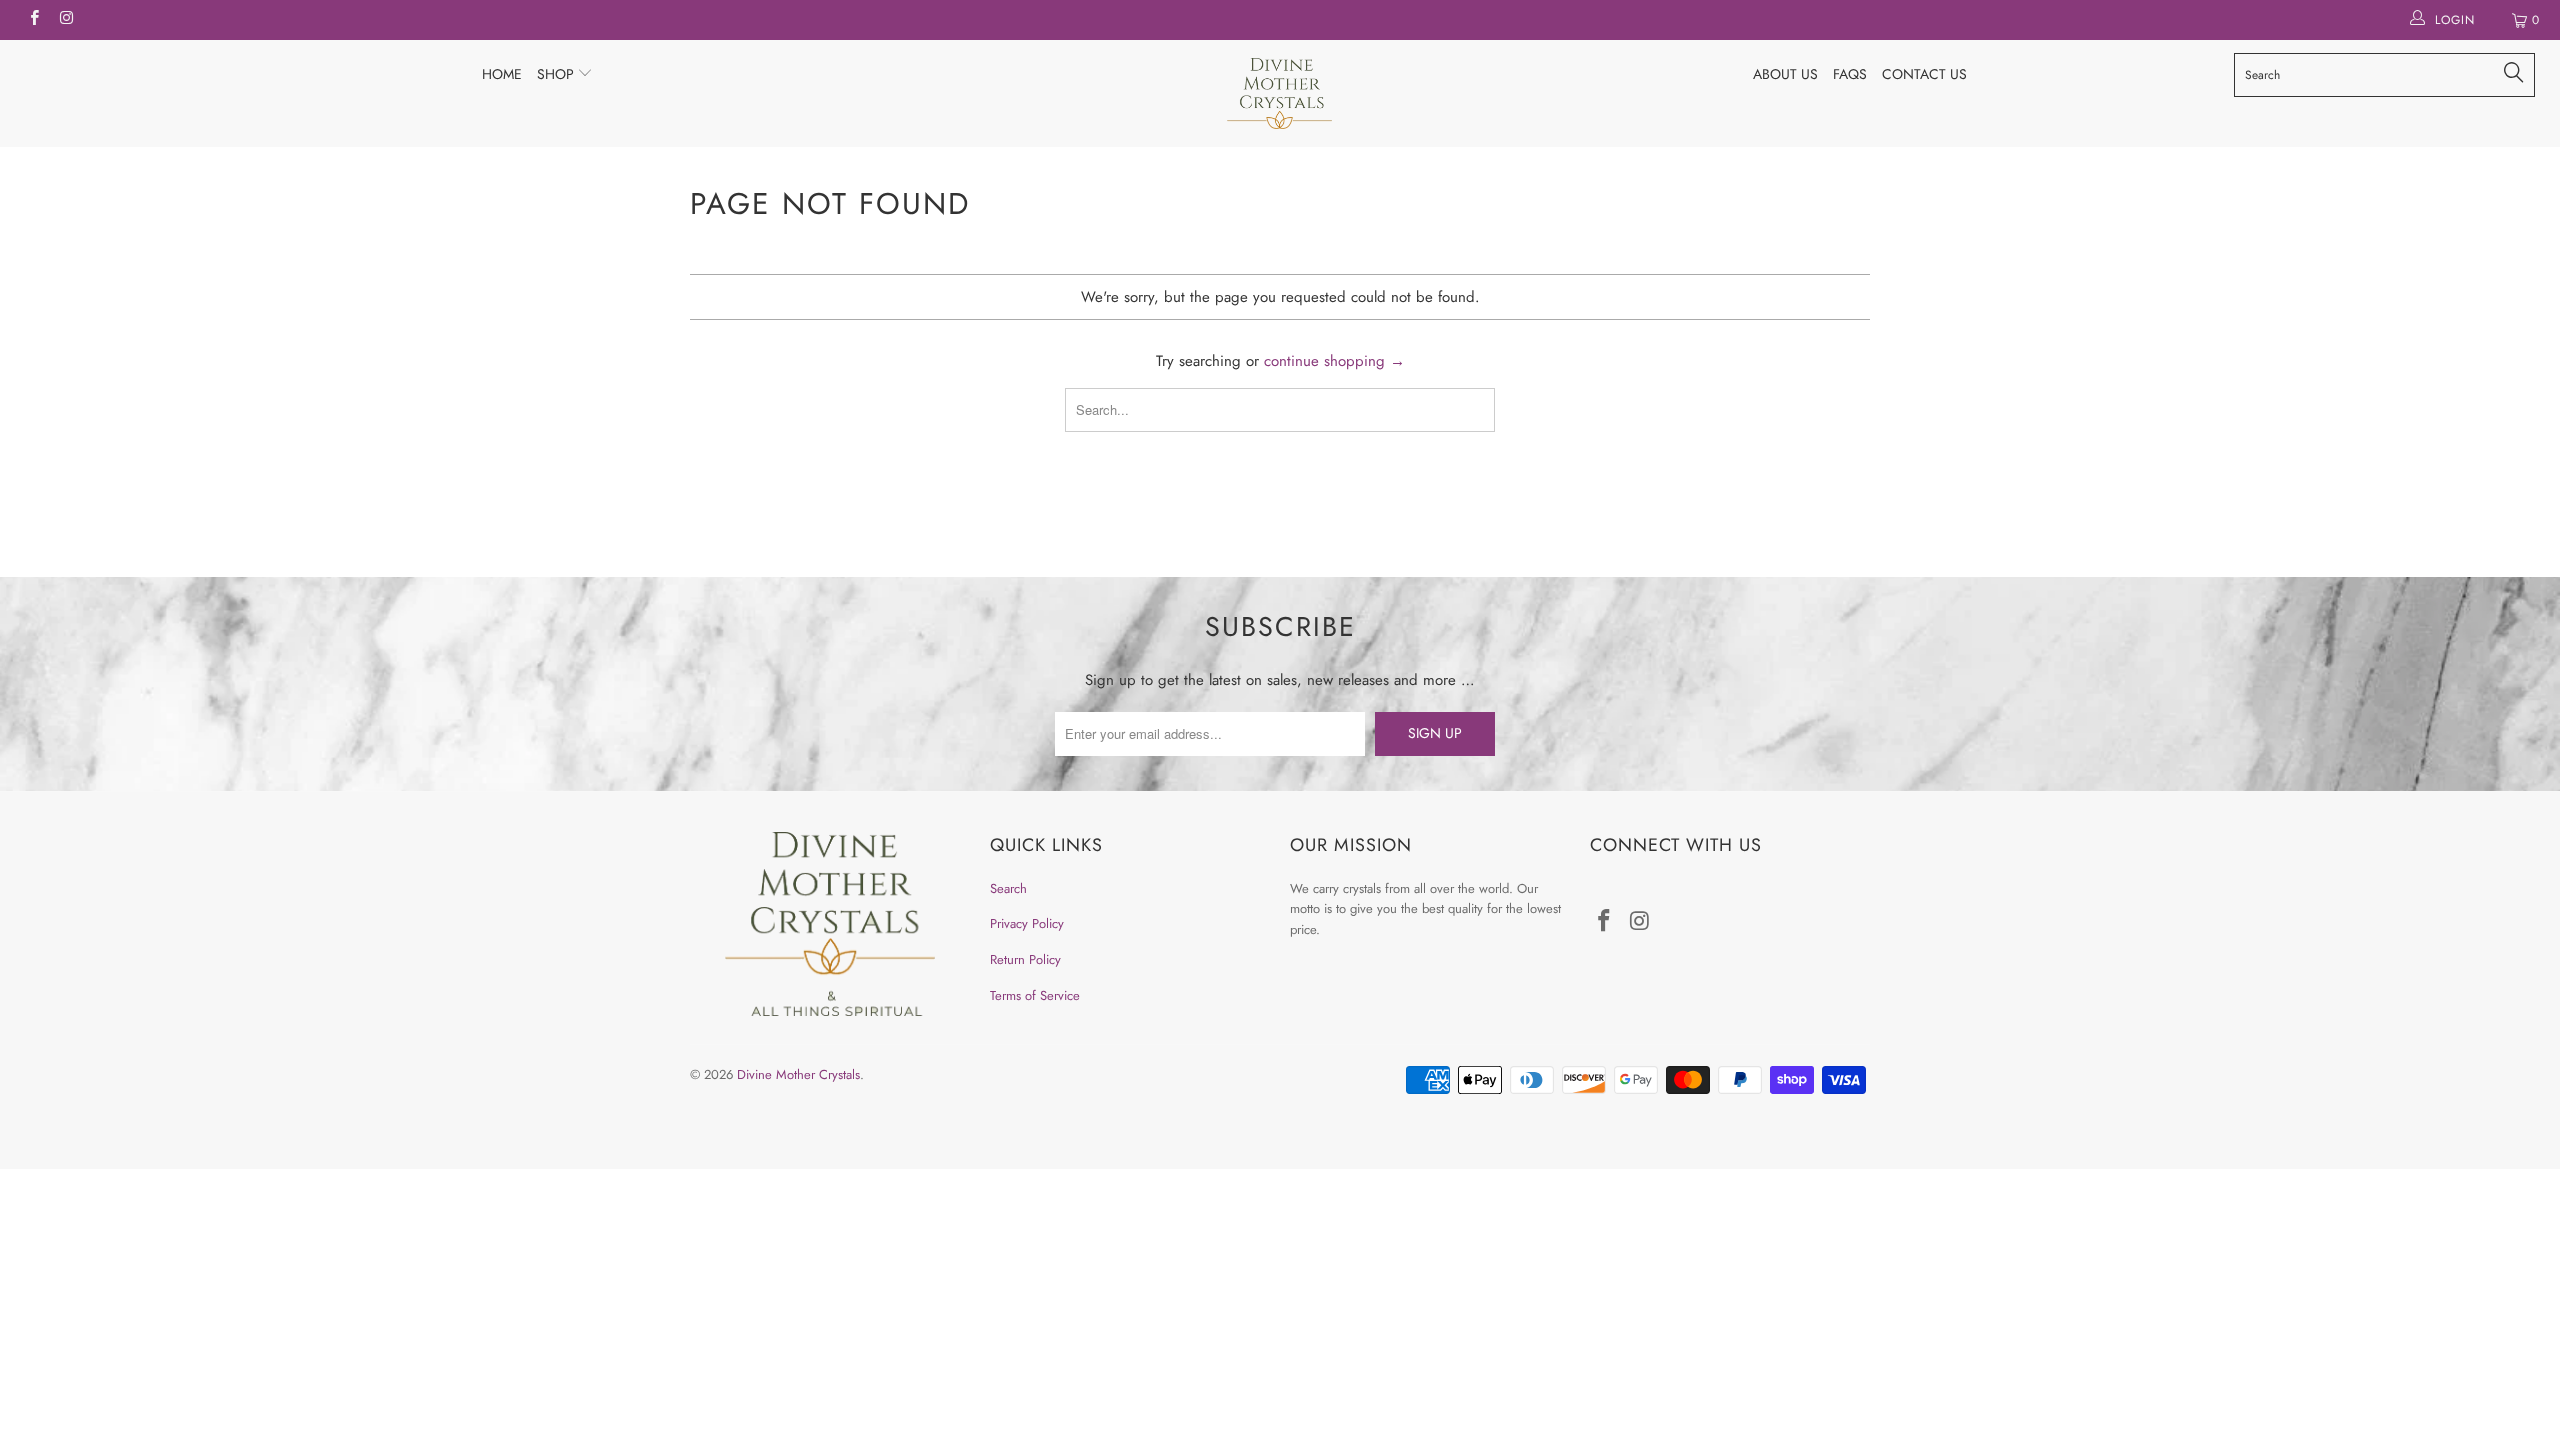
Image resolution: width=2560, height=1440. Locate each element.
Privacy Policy (1027, 923)
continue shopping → (1334, 361)
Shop (557, 74)
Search (1008, 888)
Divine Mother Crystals (798, 1074)
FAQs (1850, 74)
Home (502, 74)
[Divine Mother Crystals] (1280, 93)
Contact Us (1924, 74)
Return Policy (1025, 959)
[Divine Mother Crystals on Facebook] (33, 20)
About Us (1785, 74)
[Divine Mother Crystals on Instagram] (65, 20)
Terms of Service (1035, 995)
